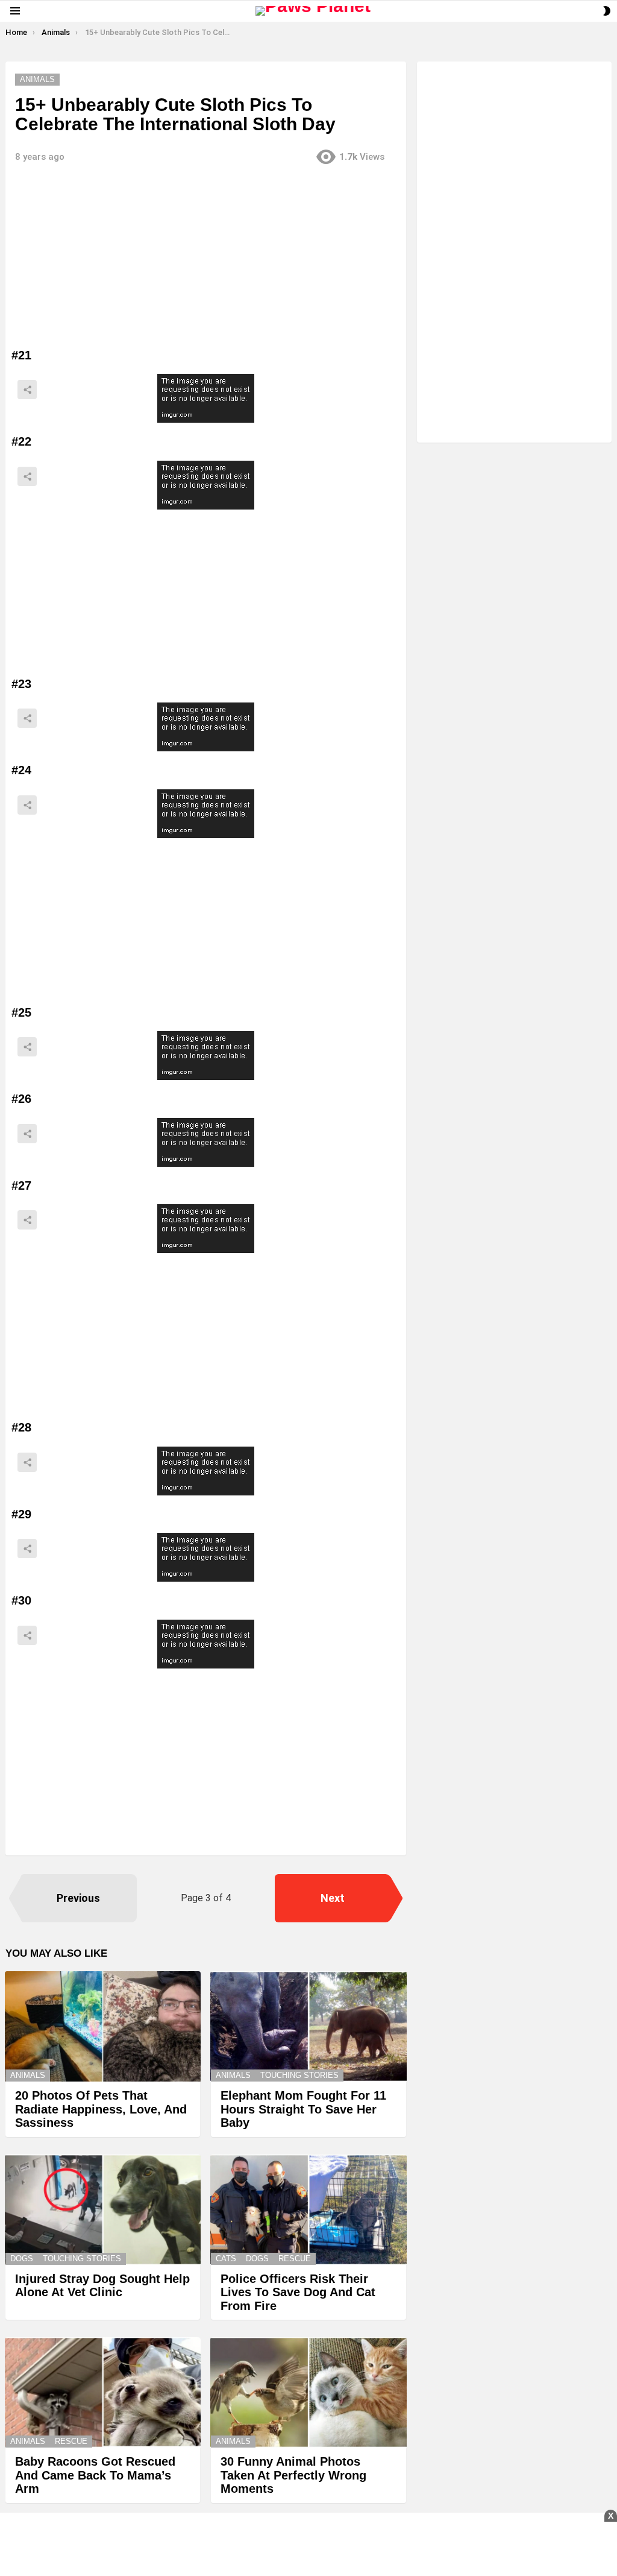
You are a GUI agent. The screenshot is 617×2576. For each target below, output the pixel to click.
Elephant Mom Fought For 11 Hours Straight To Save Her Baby (303, 2109)
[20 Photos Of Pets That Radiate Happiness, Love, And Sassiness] (103, 2026)
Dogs (22, 2259)
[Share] (206, 398)
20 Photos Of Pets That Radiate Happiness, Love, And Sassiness (101, 2109)
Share (27, 390)
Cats (226, 2259)
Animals (28, 2075)
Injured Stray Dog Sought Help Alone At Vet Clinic (102, 2286)
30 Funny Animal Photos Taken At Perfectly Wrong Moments (293, 2475)
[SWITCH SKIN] (607, 11)
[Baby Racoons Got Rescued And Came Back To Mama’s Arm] (103, 2392)
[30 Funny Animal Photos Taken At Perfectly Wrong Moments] (308, 2392)
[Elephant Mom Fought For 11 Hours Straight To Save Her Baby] (308, 2026)
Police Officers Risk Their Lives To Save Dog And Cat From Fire (298, 2292)
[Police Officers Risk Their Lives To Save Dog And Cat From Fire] (308, 2210)
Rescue (295, 2259)
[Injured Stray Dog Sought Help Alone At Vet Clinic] (103, 2210)
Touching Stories (299, 2075)
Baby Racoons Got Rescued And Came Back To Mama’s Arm (95, 2475)
